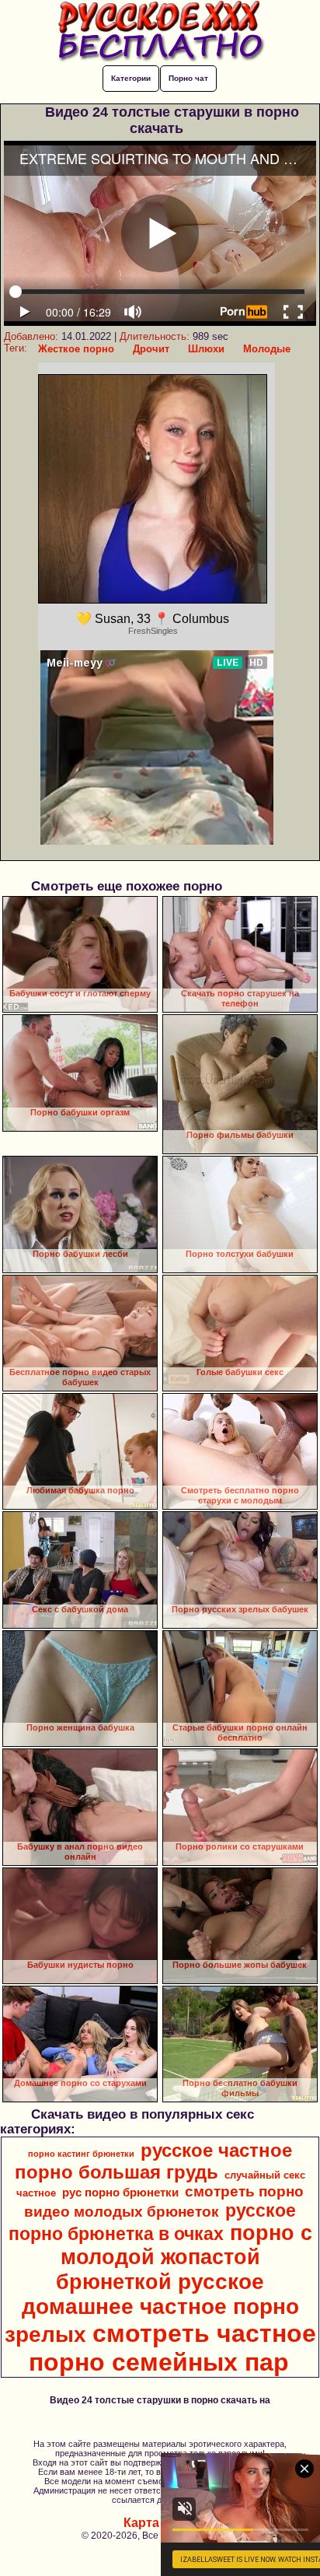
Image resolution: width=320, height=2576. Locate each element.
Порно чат (188, 78)
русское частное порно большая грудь (153, 2161)
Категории (131, 78)
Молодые (267, 349)
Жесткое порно (76, 349)
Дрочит (151, 349)
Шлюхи (206, 349)
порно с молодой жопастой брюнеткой (184, 2257)
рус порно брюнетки (120, 2193)
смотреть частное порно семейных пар (172, 2348)
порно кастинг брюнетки (81, 2154)
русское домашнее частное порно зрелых (152, 2308)
